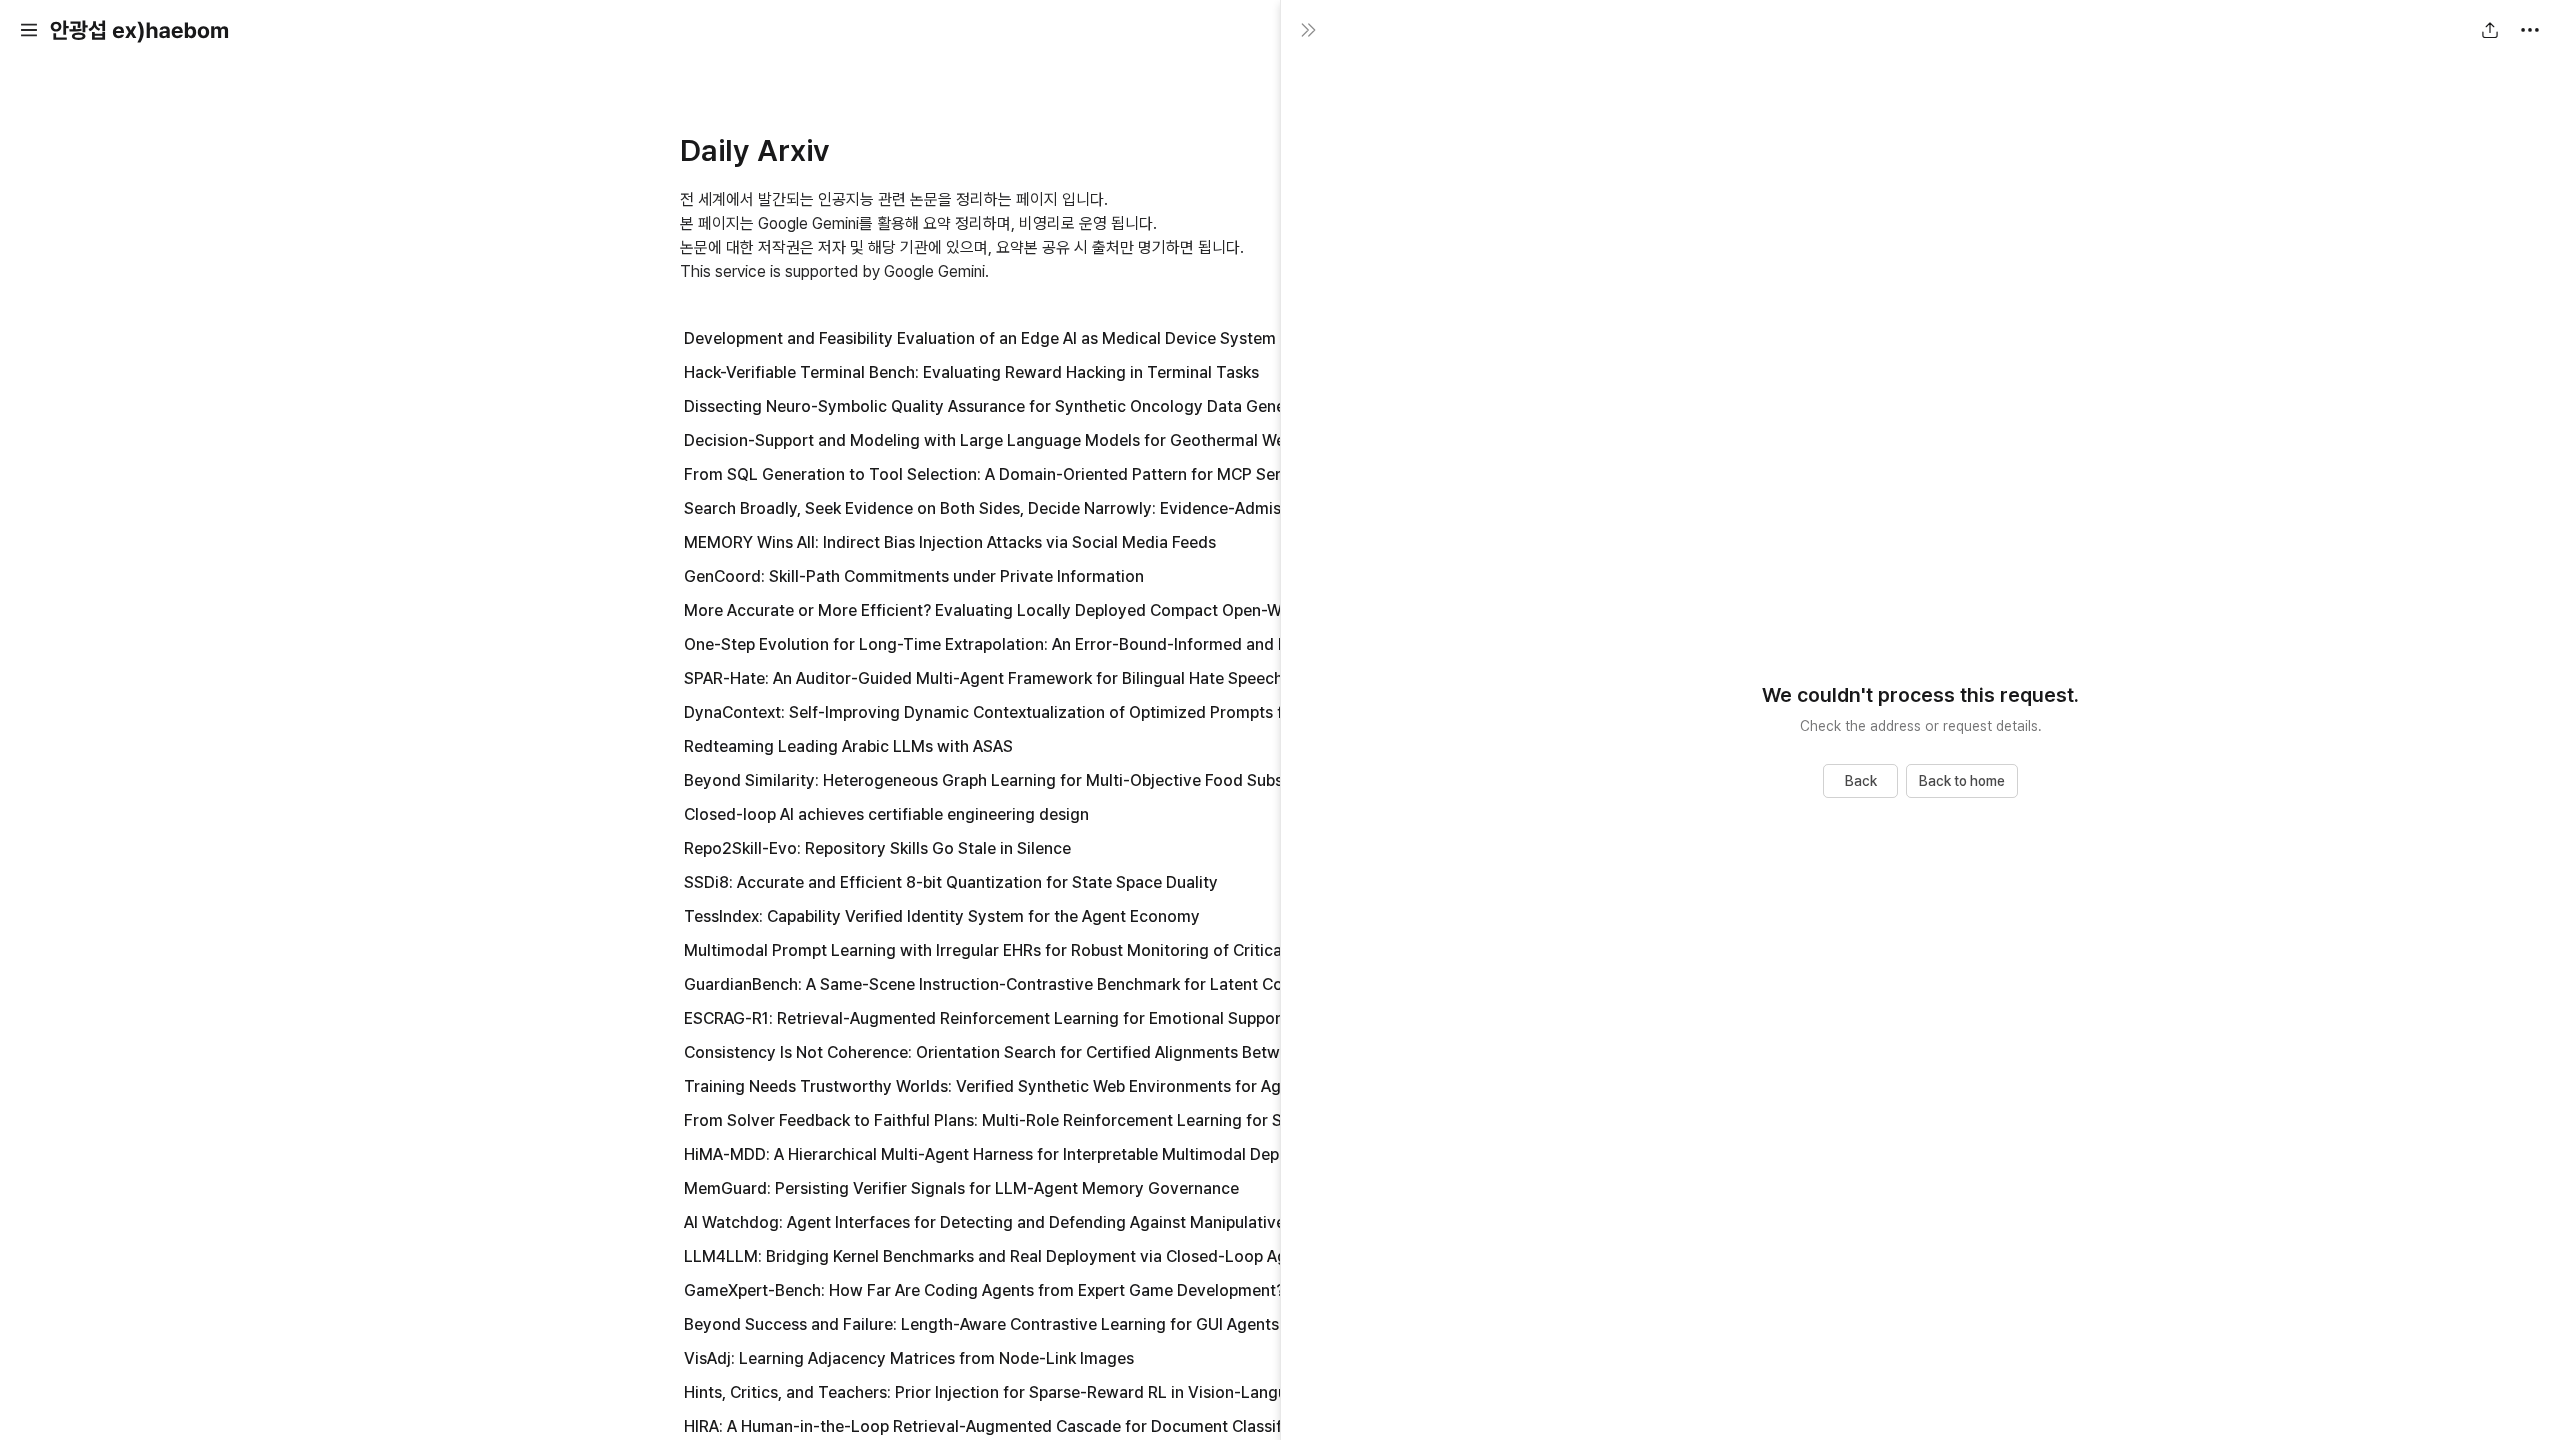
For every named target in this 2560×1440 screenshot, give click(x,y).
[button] (29, 30)
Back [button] (1861, 781)
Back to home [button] (1962, 781)
